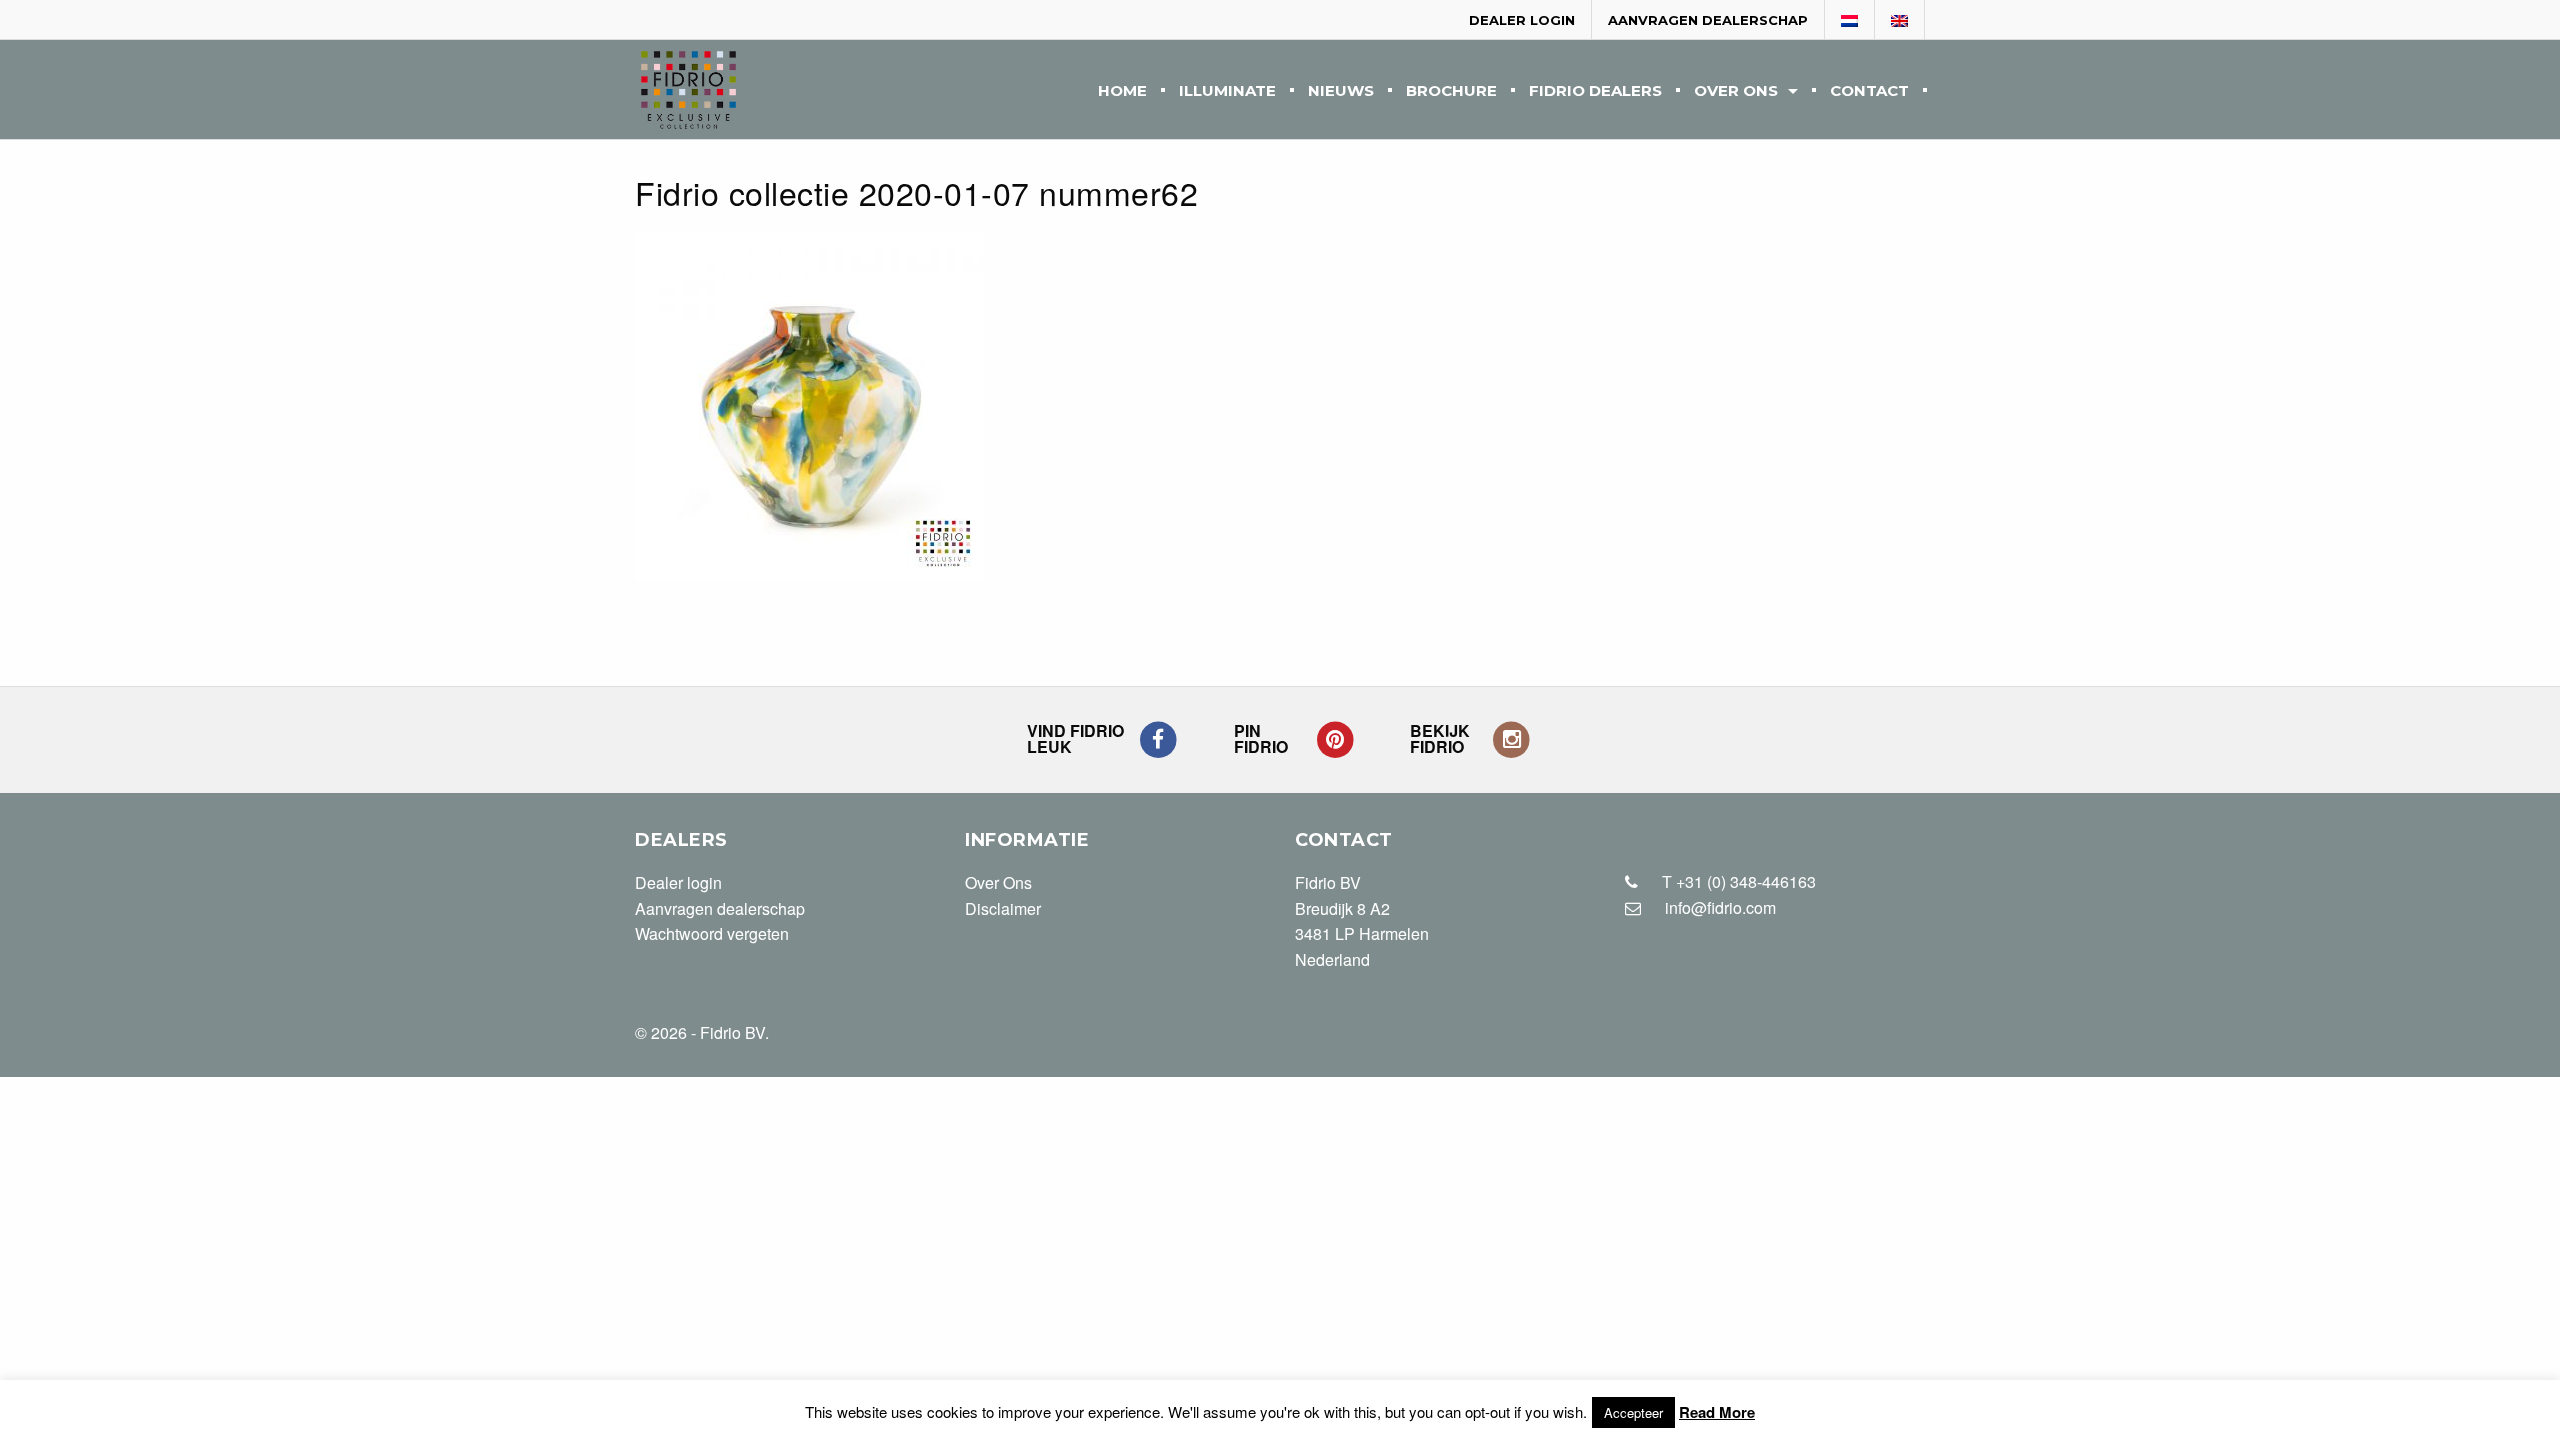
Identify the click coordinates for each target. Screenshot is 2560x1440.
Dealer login (1522, 20)
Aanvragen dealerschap (1708, 20)
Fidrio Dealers (1595, 91)
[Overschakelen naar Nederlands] (1850, 21)
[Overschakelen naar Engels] (1900, 21)
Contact (1869, 91)
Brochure (1451, 91)
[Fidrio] (688, 90)
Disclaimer (1003, 908)
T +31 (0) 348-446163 (1737, 881)
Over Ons (1736, 91)
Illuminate (1227, 91)
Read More (1717, 1412)
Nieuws (1341, 91)
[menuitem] (1122, 89)
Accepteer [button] (1633, 1412)
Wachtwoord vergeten (712, 933)
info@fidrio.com (1720, 907)
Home (1122, 91)
